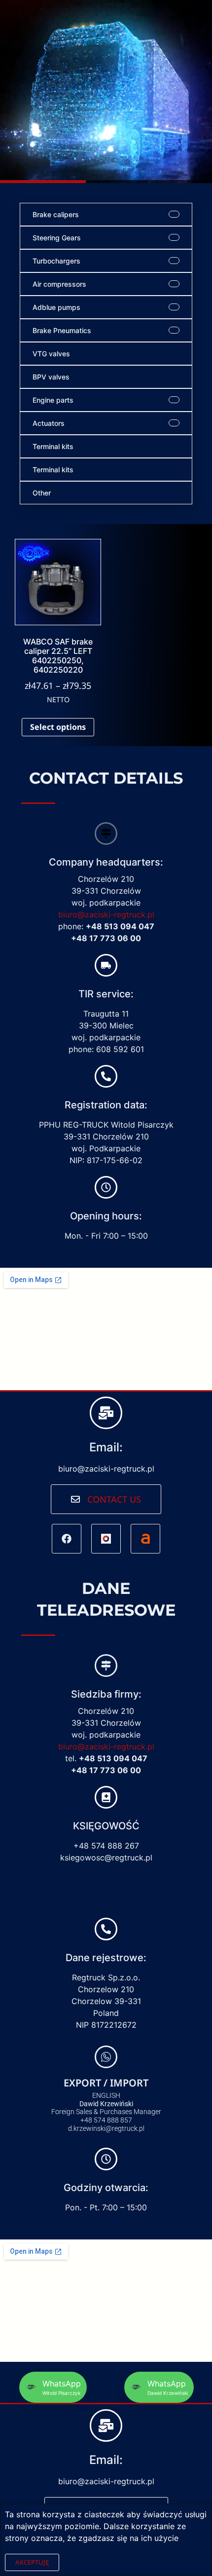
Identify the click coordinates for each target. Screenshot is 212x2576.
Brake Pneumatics (62, 330)
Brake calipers (56, 214)
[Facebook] (67, 1539)
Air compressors (59, 284)
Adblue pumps (56, 307)
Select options (58, 727)
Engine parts (53, 400)
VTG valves (51, 354)
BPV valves (51, 377)
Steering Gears (57, 238)
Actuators (49, 423)
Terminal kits (53, 446)
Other (42, 493)
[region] (106, 92)
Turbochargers (56, 261)
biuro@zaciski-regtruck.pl (106, 914)
